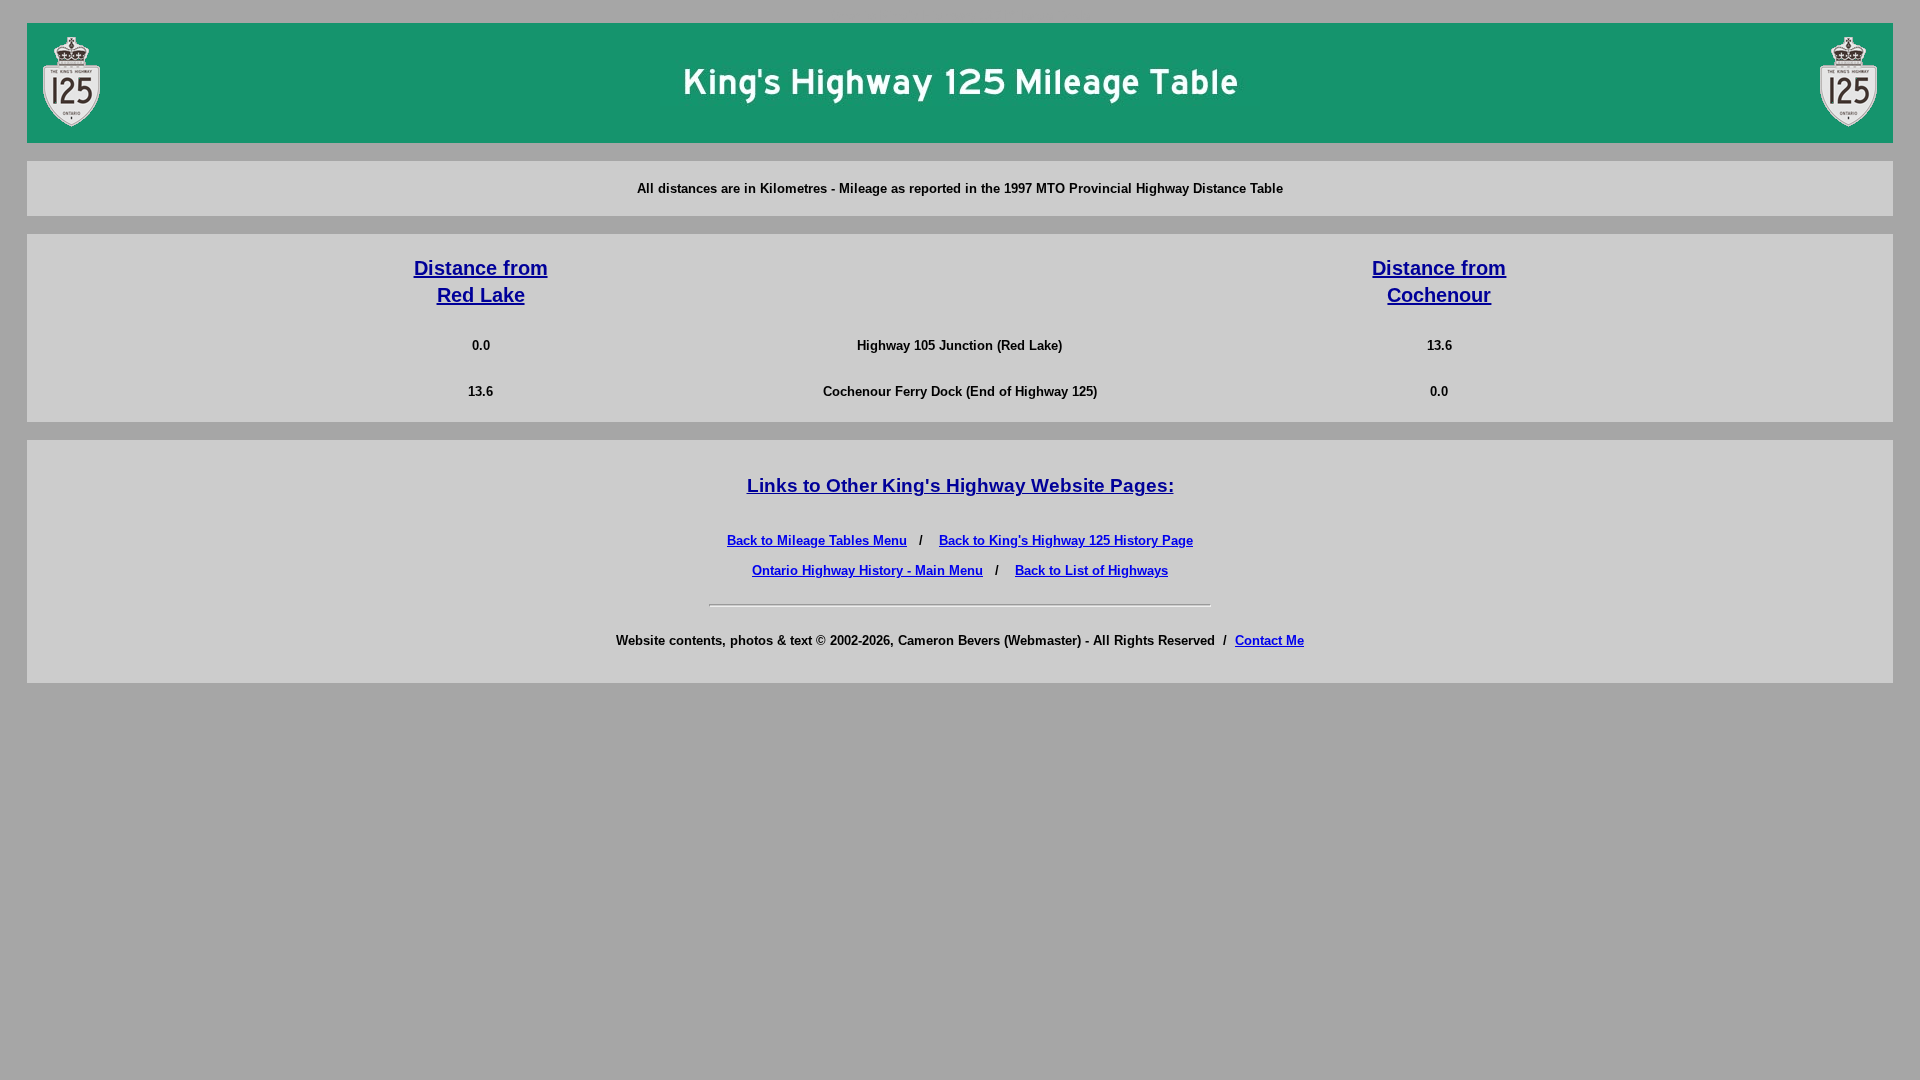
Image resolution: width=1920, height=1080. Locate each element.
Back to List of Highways (1091, 570)
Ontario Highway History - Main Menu (867, 570)
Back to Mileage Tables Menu (817, 540)
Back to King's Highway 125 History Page (1066, 540)
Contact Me (1269, 640)
